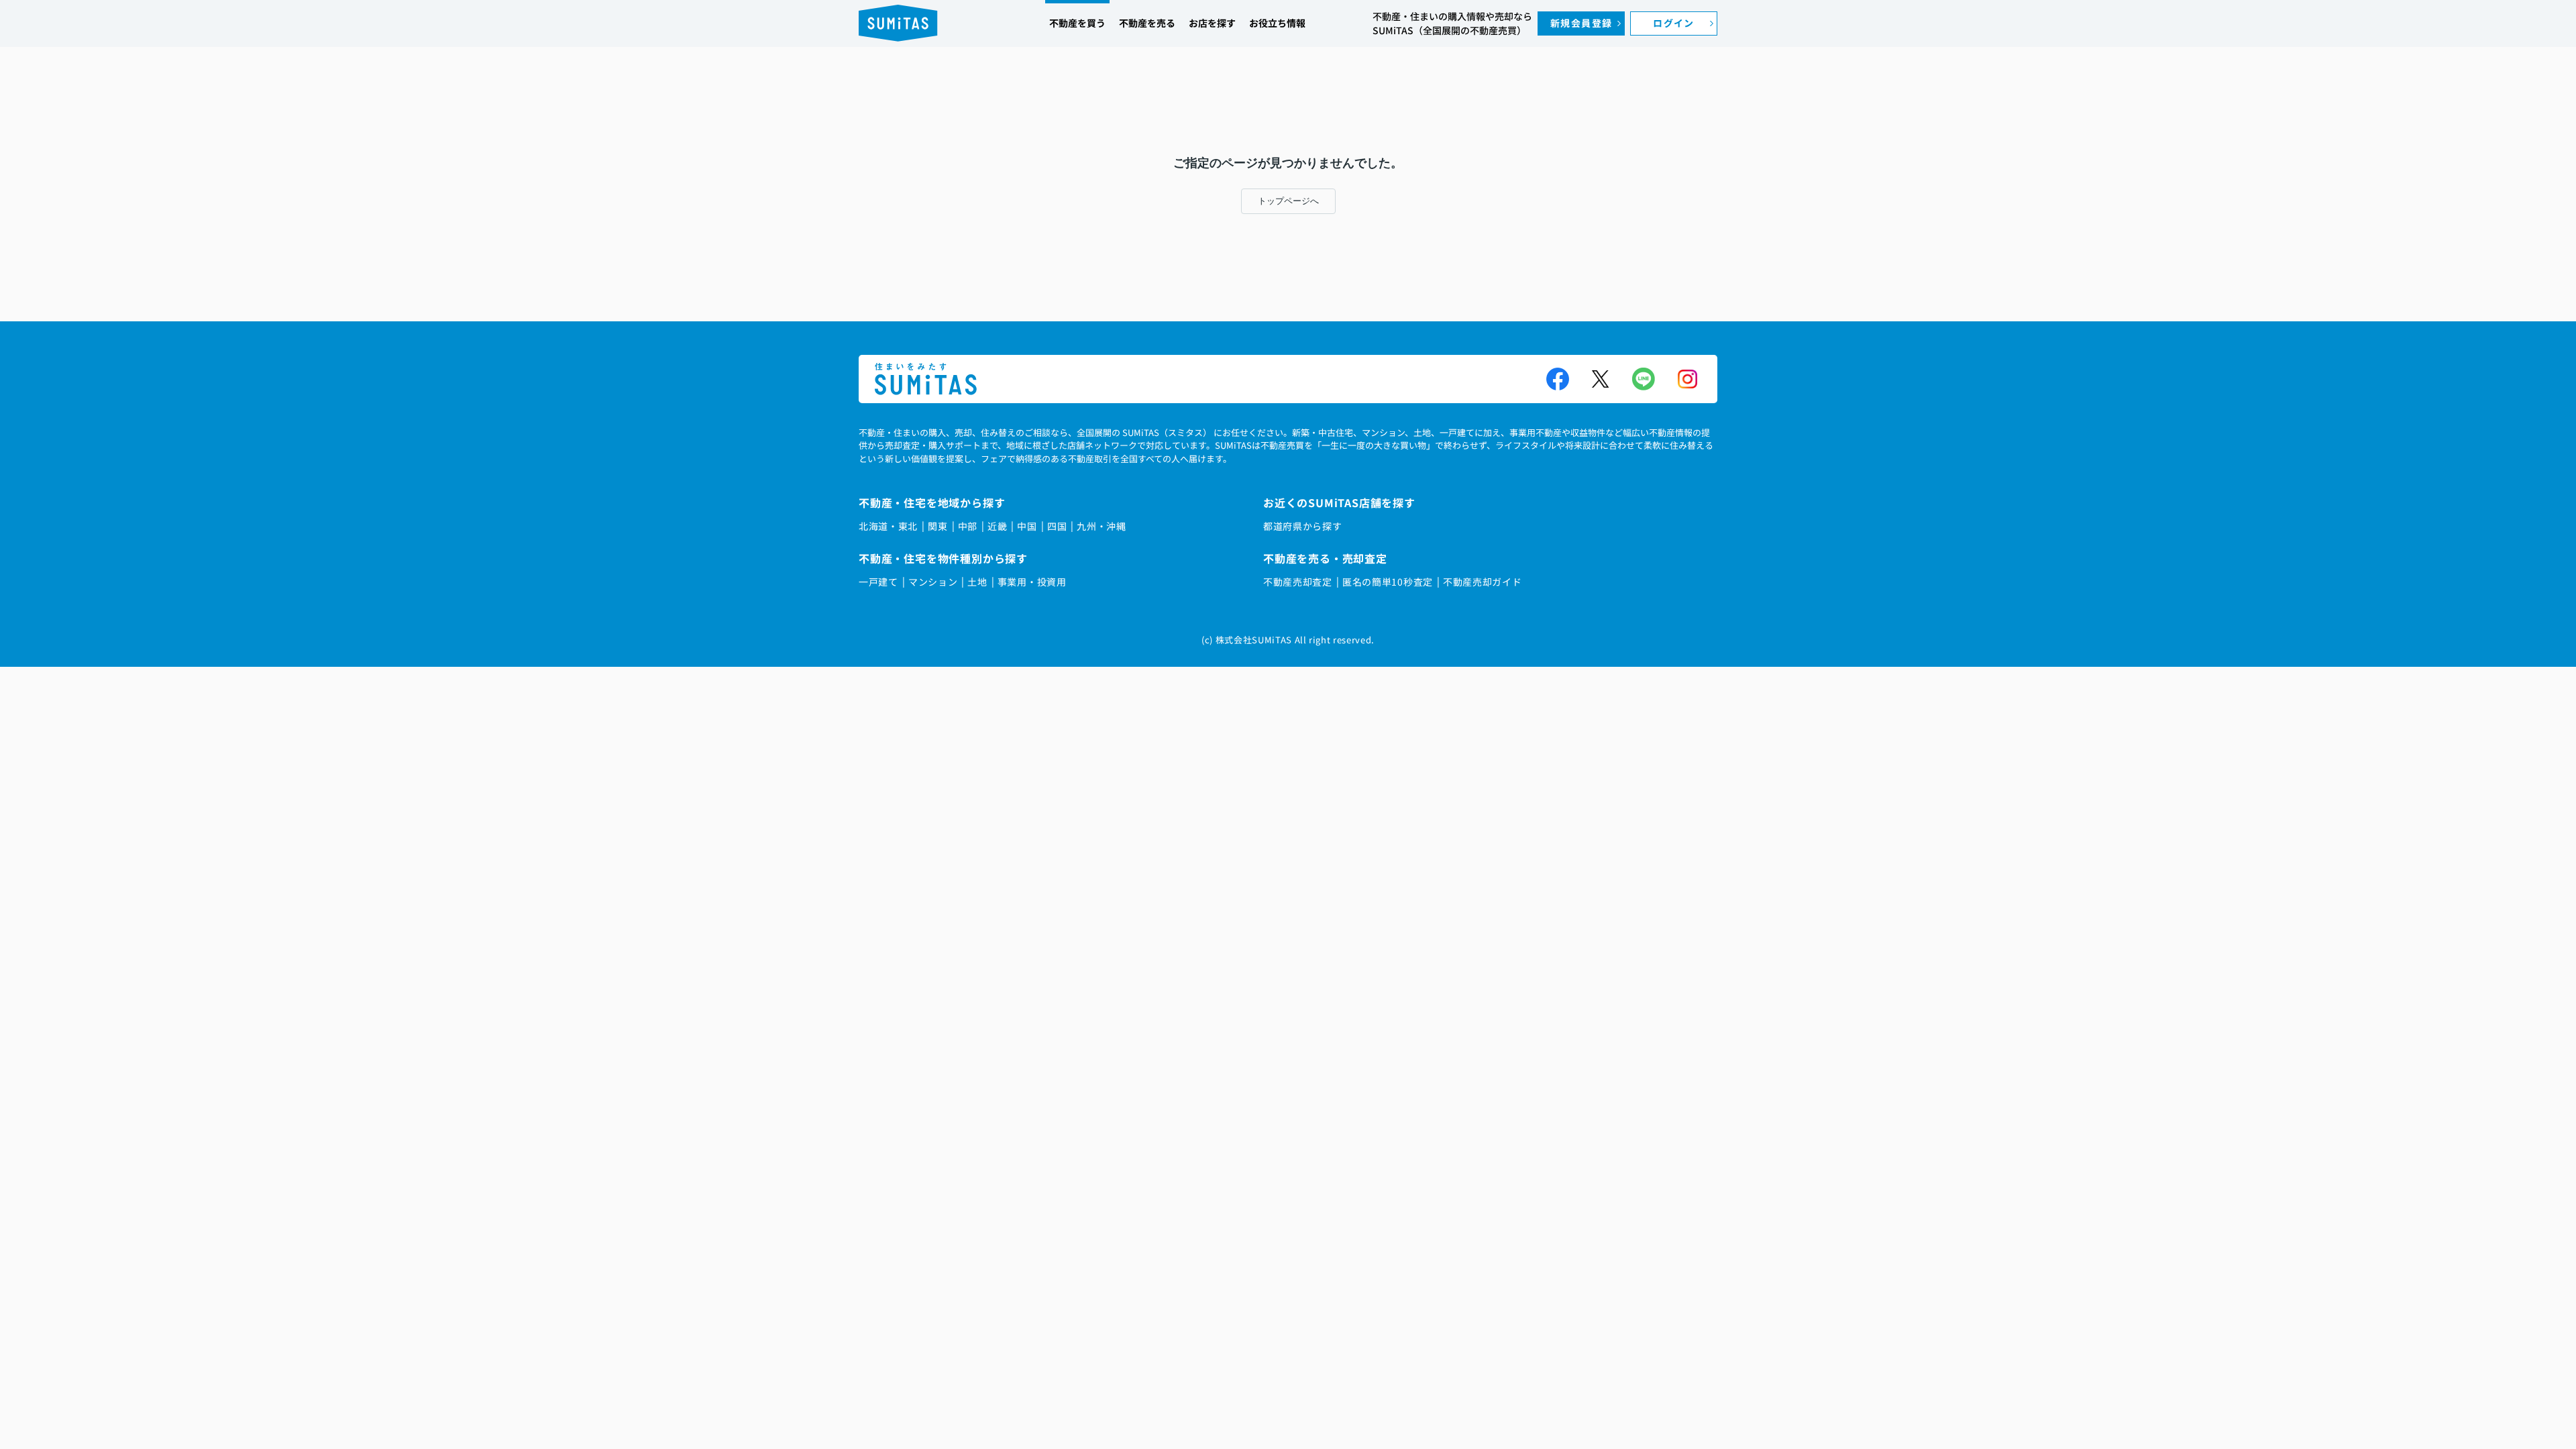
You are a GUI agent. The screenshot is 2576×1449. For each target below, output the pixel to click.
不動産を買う (1077, 23)
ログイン (1674, 23)
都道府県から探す (1303, 526)
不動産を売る (1147, 23)
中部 (968, 526)
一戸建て (878, 582)
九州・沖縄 (1102, 526)
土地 (977, 582)
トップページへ (1288, 201)
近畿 (997, 526)
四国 (1057, 526)
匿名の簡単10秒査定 (1388, 582)
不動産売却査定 (1298, 582)
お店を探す (1212, 23)
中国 (1027, 526)
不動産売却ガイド (1483, 582)
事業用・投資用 (1032, 582)
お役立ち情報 (1277, 23)
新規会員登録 (1581, 23)
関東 (937, 526)
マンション (933, 582)
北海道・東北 (888, 526)
